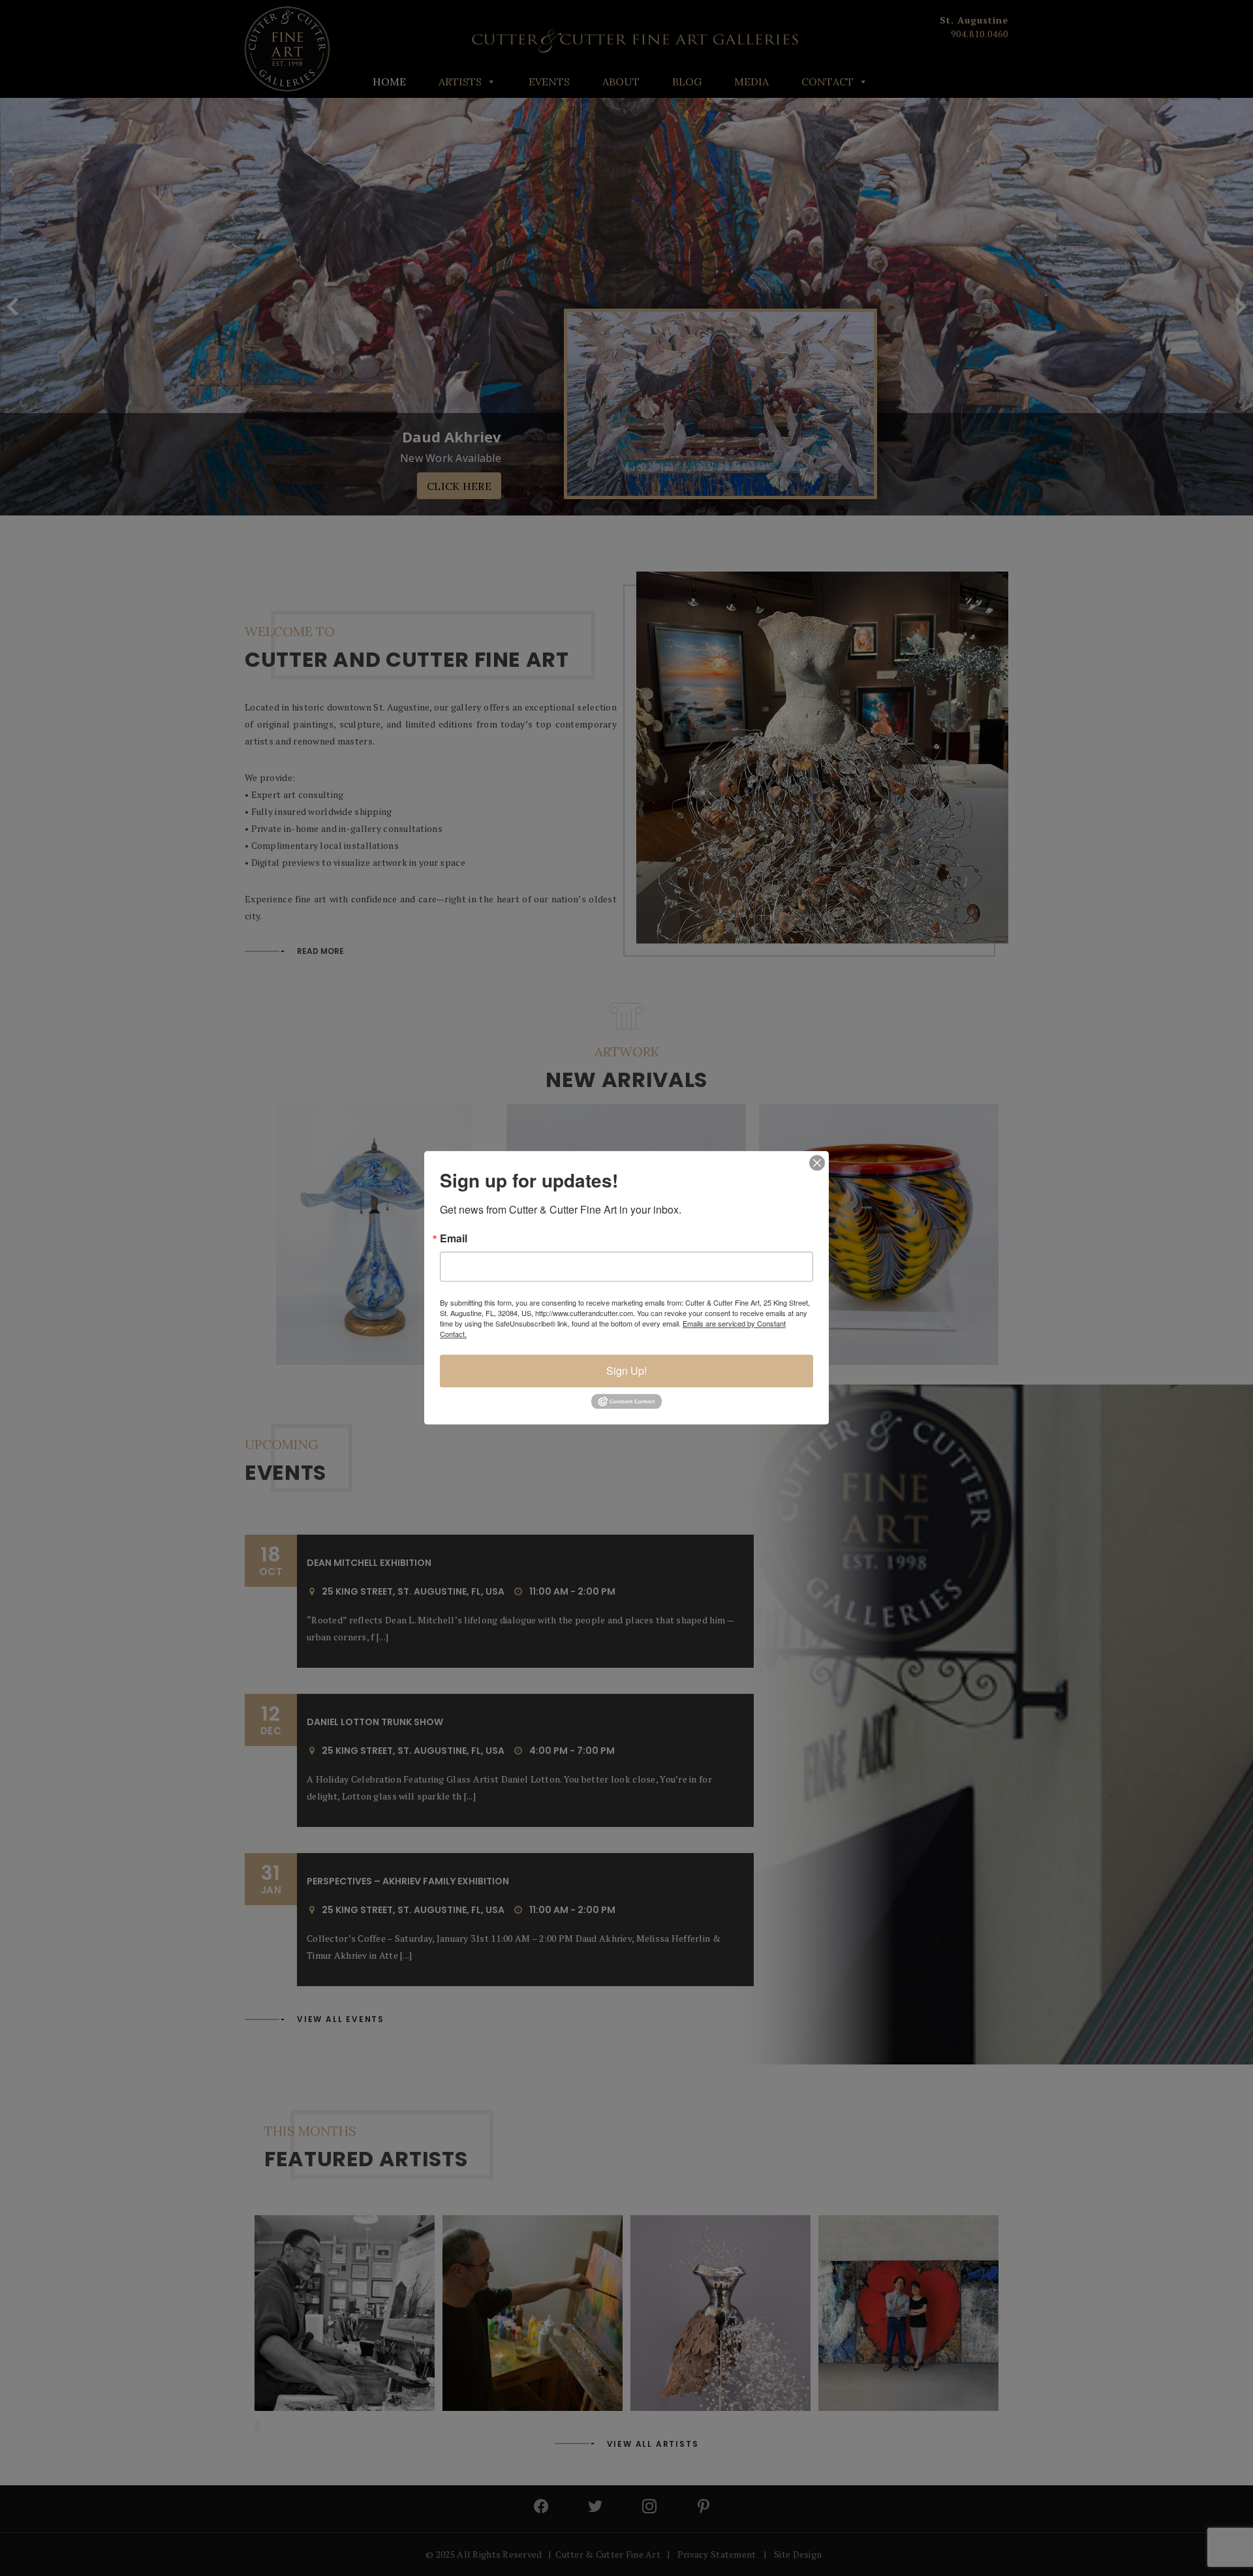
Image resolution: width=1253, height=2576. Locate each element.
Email (454, 1238)
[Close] (817, 1163)
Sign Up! (626, 1371)
